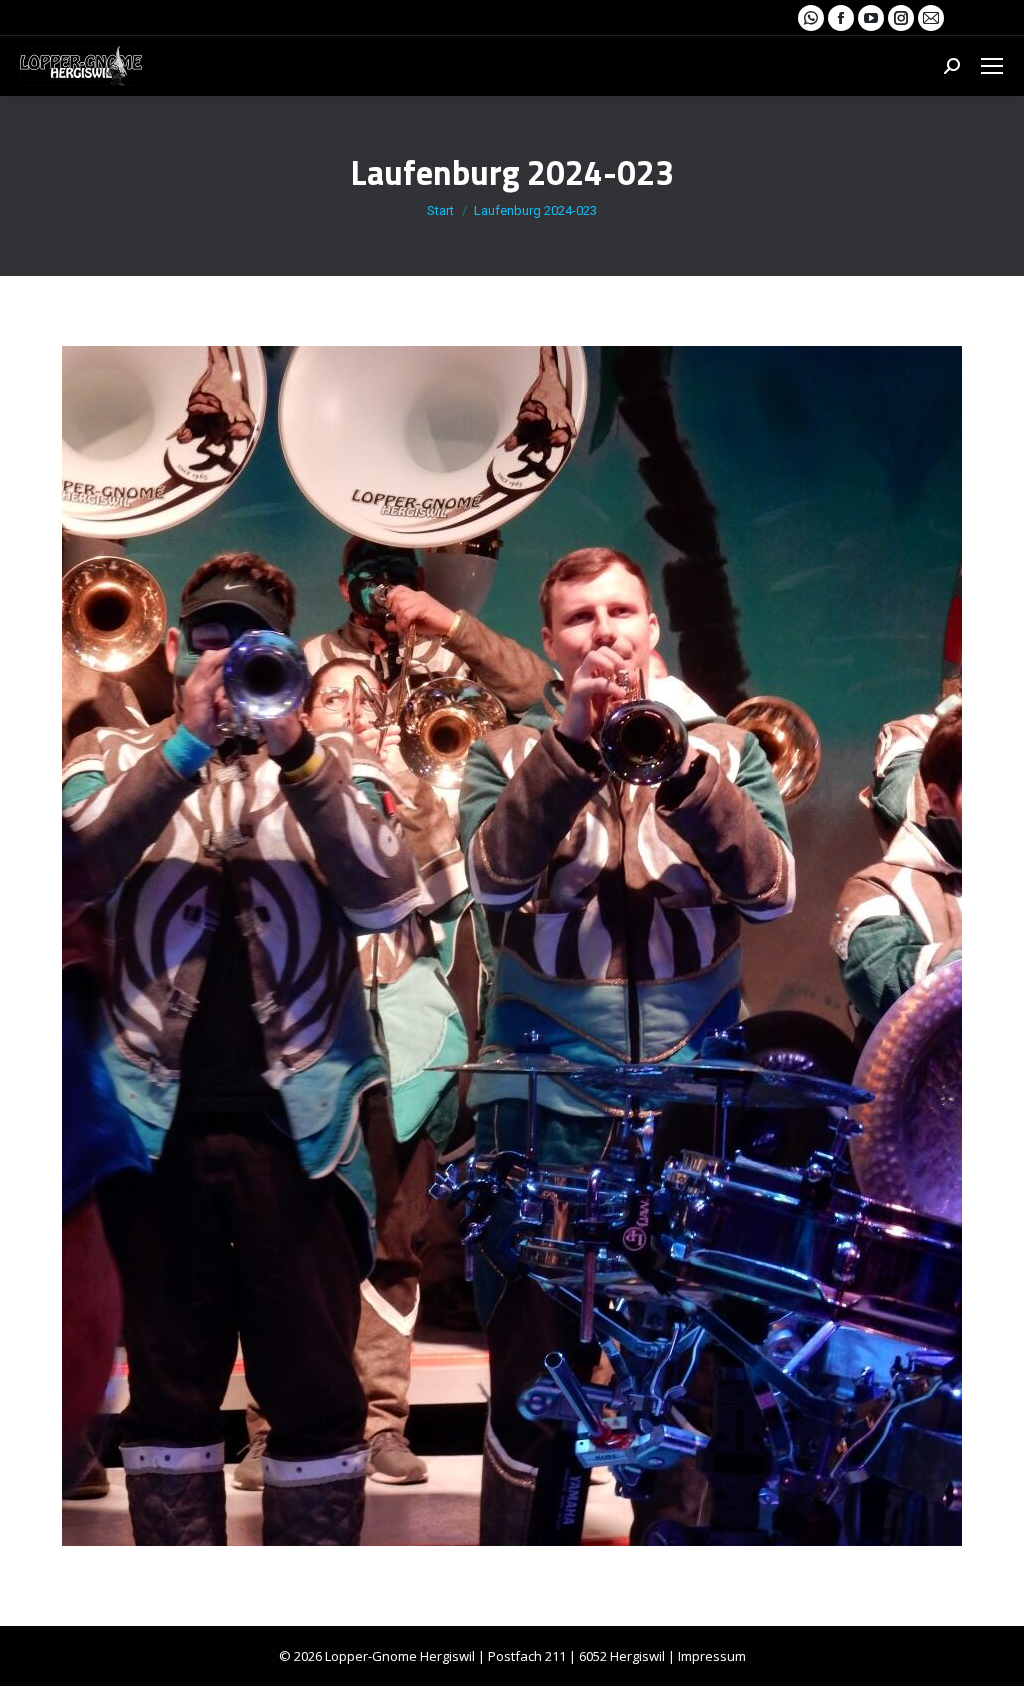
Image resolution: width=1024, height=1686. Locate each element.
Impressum (712, 1656)
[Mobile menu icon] (992, 66)
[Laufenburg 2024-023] (512, 946)
